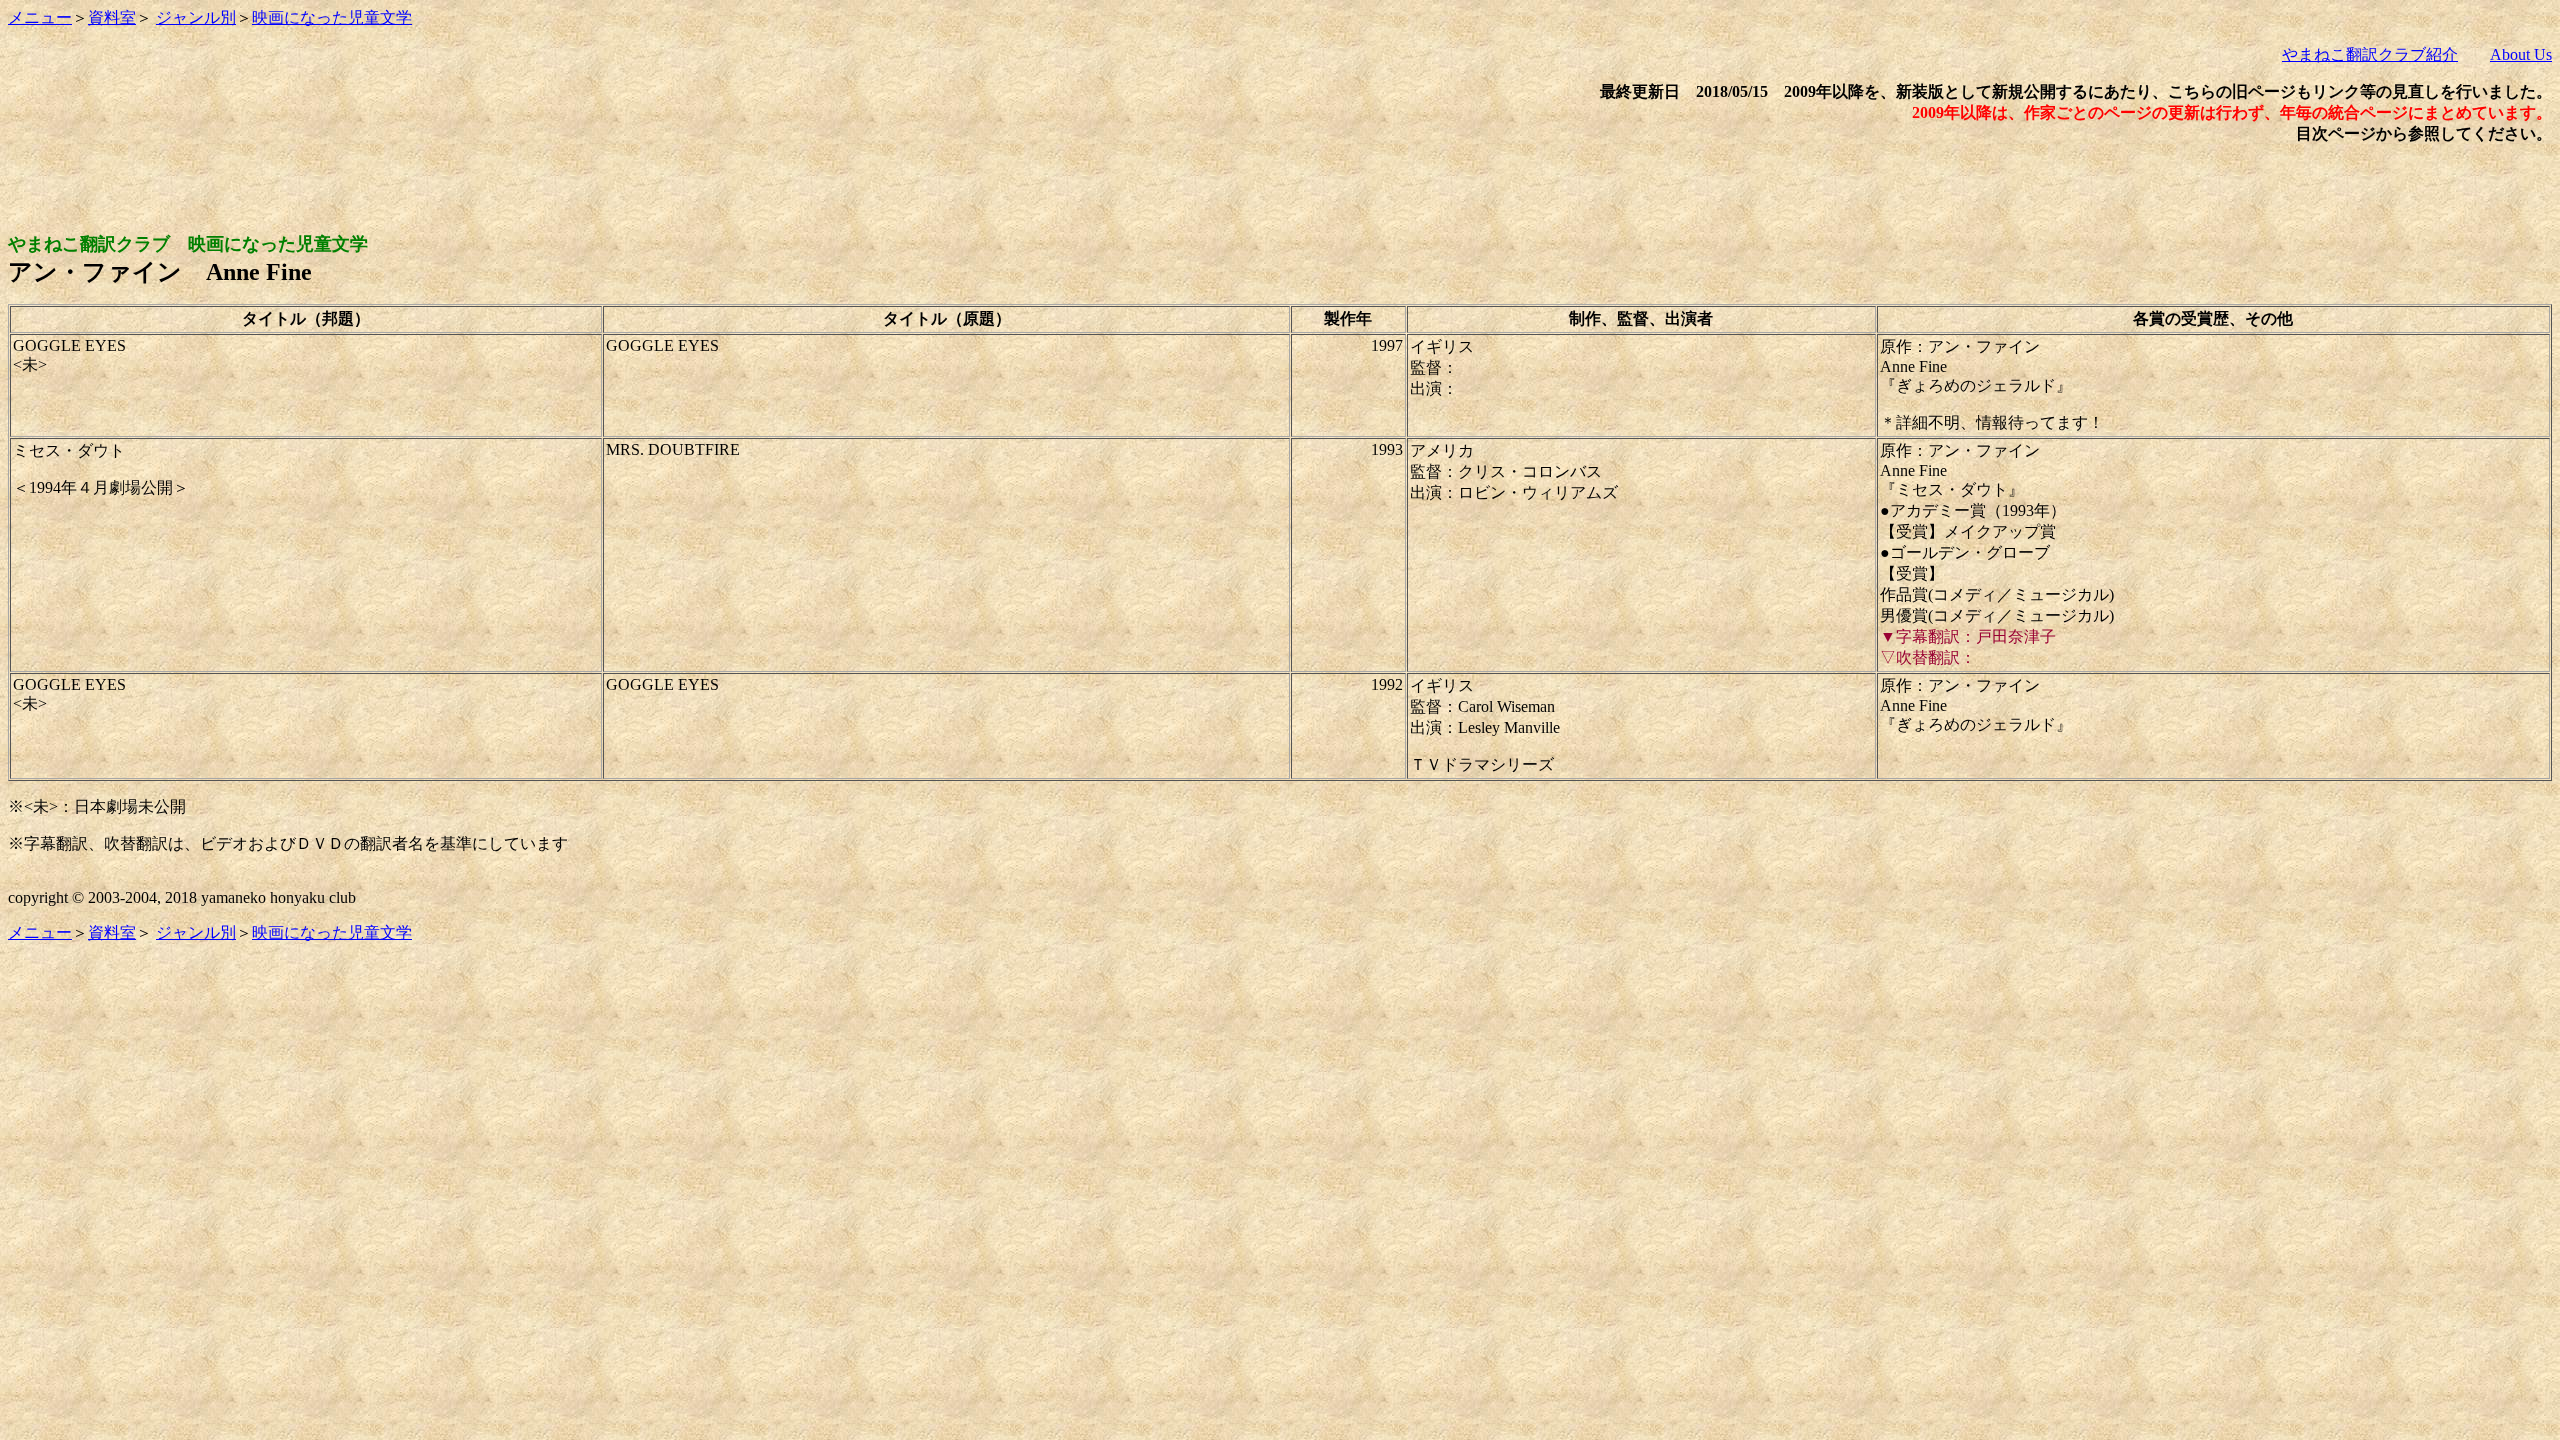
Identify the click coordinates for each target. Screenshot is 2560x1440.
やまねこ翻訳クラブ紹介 (2370, 54)
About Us (2521, 54)
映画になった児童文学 (332, 17)
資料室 (112, 17)
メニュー (40, 17)
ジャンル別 (196, 17)
